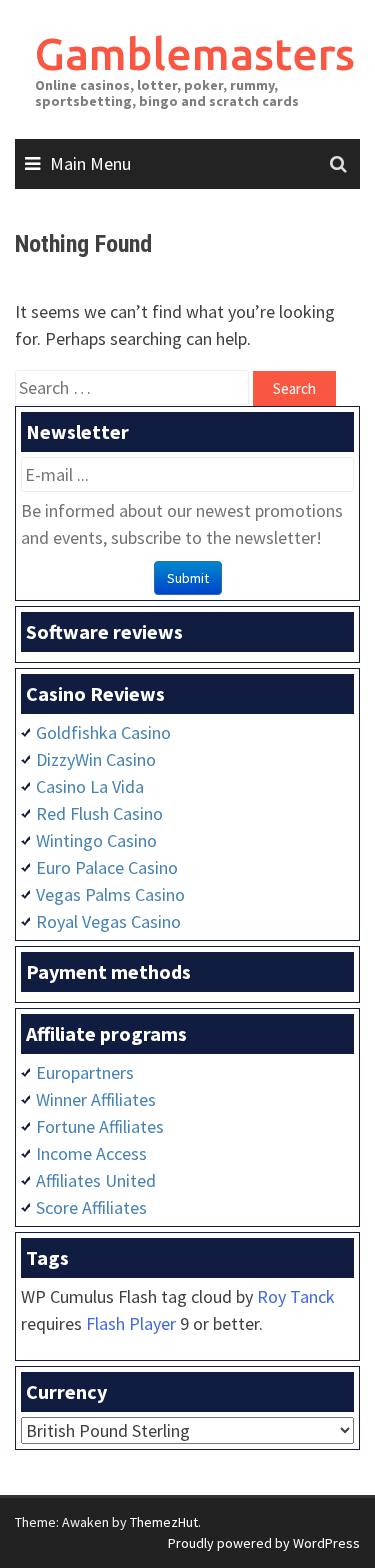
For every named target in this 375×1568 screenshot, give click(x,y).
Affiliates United (96, 1180)
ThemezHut (164, 1522)
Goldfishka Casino (103, 732)
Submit (188, 578)
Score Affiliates (91, 1207)
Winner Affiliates (96, 1099)
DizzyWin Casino (96, 759)
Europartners (85, 1072)
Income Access (91, 1153)
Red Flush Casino (99, 813)
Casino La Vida (90, 786)
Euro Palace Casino (107, 867)
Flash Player (131, 1323)
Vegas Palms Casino (110, 894)
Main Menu (90, 163)
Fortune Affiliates (100, 1126)
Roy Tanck (296, 1296)
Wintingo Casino (96, 840)
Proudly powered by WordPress (264, 1543)
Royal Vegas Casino (108, 921)
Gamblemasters (195, 53)
